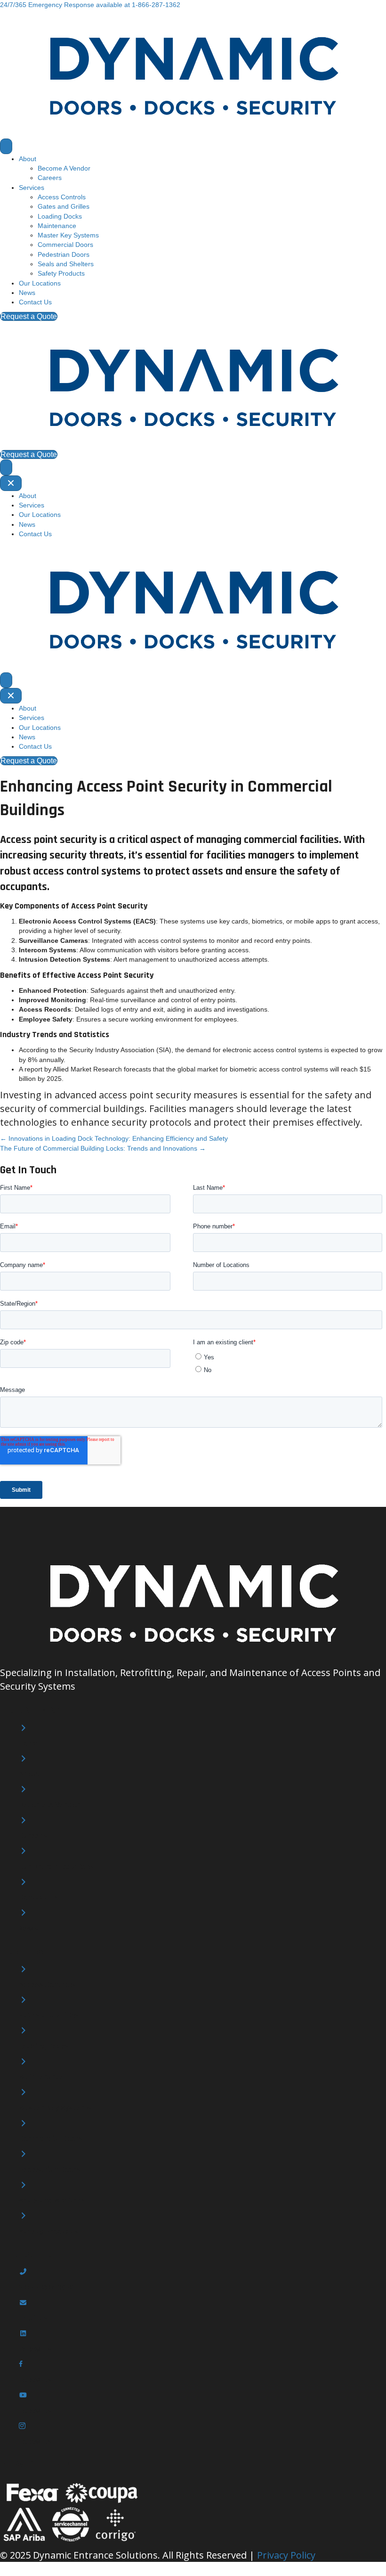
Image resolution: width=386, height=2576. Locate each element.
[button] (90, 5)
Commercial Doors (65, 245)
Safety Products (61, 273)
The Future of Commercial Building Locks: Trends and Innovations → (103, 1148)
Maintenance (57, 226)
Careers (50, 178)
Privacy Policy (286, 2555)
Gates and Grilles (64, 206)
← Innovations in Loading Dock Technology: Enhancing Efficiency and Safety (114, 1138)
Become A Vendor (64, 168)
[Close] (11, 483)
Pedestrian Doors (64, 254)
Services (32, 188)
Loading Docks (60, 216)
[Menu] (6, 146)
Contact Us (35, 302)
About (28, 159)
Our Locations (40, 283)
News (27, 293)
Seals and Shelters (66, 264)
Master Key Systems (68, 235)
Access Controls (62, 197)
